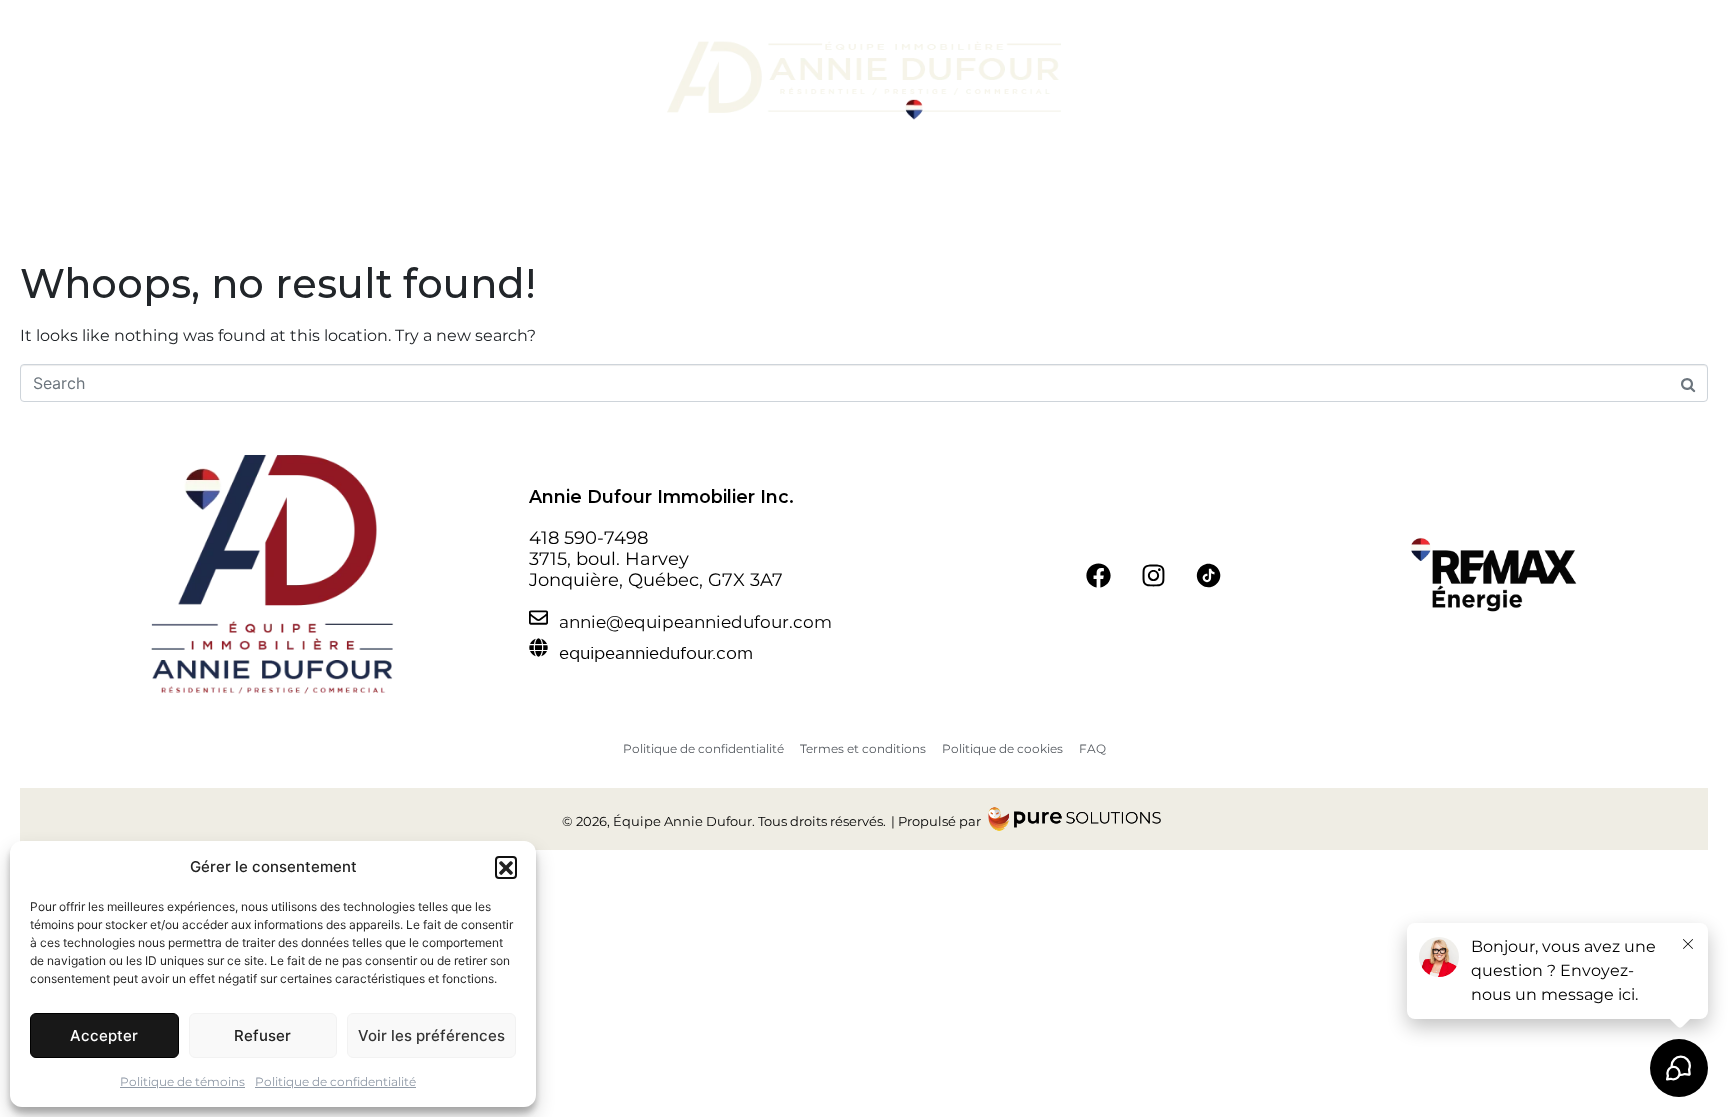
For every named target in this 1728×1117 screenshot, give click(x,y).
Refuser (262, 1035)
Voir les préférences (431, 1035)
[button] (506, 867)
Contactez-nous (1416, 80)
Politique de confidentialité (335, 1081)
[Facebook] (1099, 575)
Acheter (1118, 80)
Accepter (104, 1035)
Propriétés (521, 80)
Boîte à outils (1286, 80)
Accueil (334, 80)
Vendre (593, 80)
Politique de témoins (182, 1081)
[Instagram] (1154, 575)
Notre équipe (411, 80)
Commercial (1192, 80)
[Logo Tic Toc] (1209, 575)
